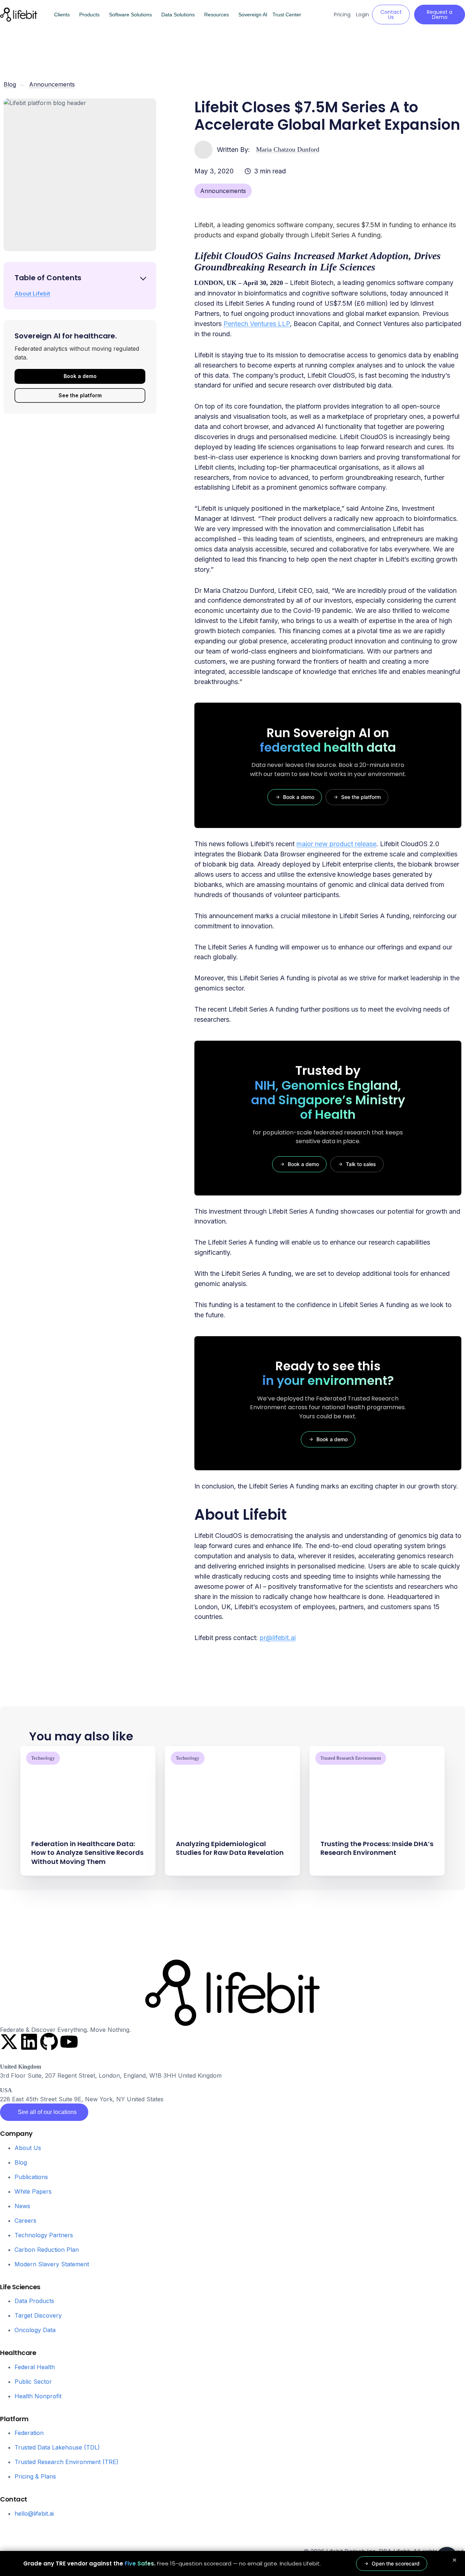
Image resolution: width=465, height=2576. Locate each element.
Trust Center (287, 15)
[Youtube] (69, 2042)
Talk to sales (361, 1164)
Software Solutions (130, 15)
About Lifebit (32, 294)
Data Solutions (178, 15)
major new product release (336, 844)
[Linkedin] (29, 2042)
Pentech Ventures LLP (257, 324)
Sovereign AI (253, 15)
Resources (217, 15)
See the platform (80, 395)
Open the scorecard (396, 2563)
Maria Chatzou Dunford (288, 149)
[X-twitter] (9, 2042)
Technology (43, 1758)
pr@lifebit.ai (278, 1638)
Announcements (223, 191)
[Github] (49, 2042)
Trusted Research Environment (351, 1758)
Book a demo (80, 376)
